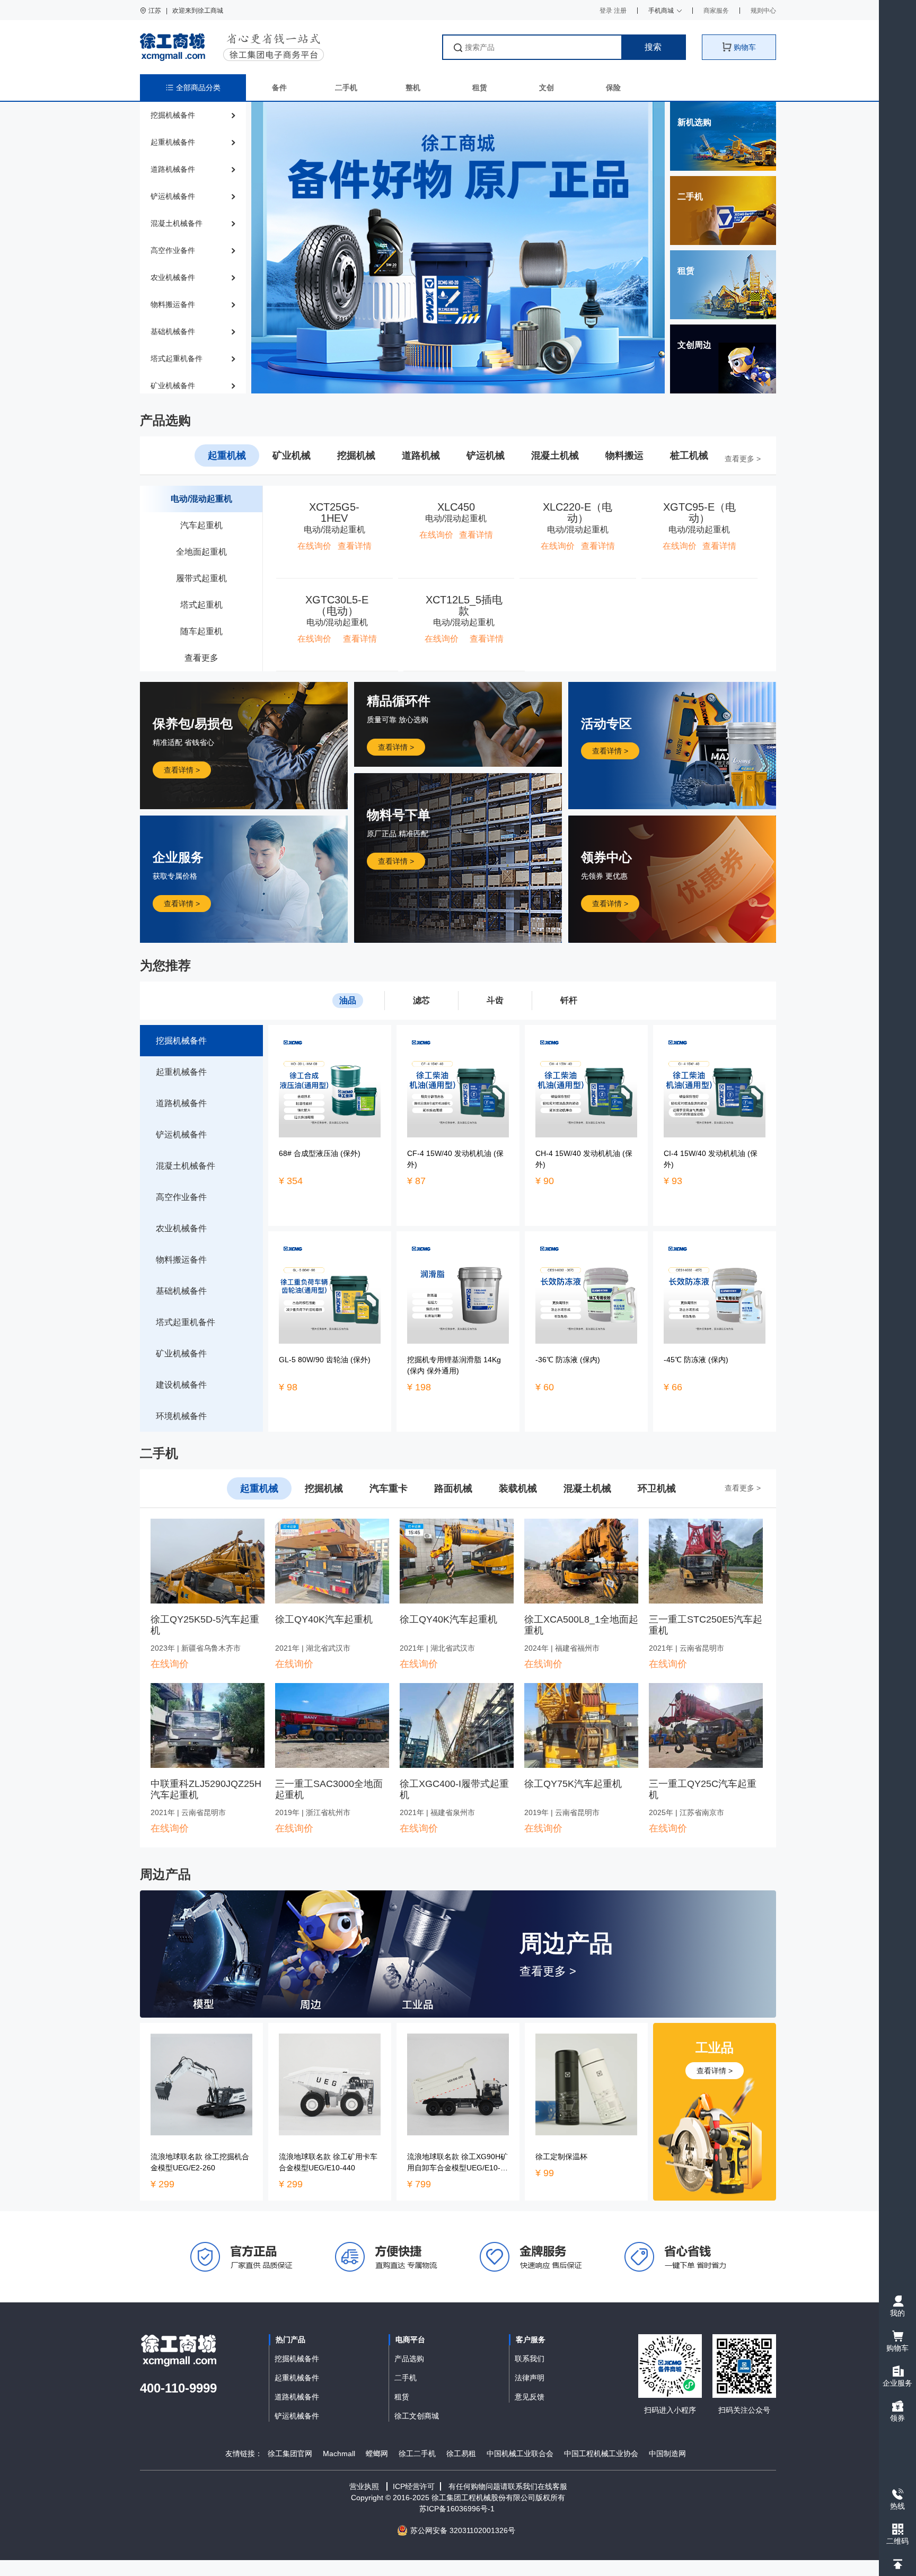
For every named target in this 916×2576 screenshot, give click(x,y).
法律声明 (530, 2378)
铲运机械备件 (297, 2416)
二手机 (346, 87)
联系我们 (530, 2359)
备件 (279, 87)
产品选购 (409, 2359)
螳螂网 (377, 2454)
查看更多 (201, 658)
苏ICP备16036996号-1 (458, 2509)
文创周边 (694, 345)
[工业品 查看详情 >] (715, 2111)
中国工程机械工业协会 (601, 2454)
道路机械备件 (297, 2397)
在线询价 (170, 1664)
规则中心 (763, 11)
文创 (547, 87)
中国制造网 (667, 2454)
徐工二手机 (417, 2454)
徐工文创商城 (417, 2416)
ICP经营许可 (414, 2486)
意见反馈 (530, 2397)
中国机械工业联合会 (520, 2454)
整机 (413, 87)
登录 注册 (613, 11)
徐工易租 (461, 2454)
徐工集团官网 (290, 2454)
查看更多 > (743, 459)
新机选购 (694, 122)
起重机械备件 (297, 2378)
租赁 (480, 87)
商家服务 (716, 11)
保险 (613, 87)
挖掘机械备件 (297, 2359)
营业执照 (364, 2486)
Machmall (339, 2454)
